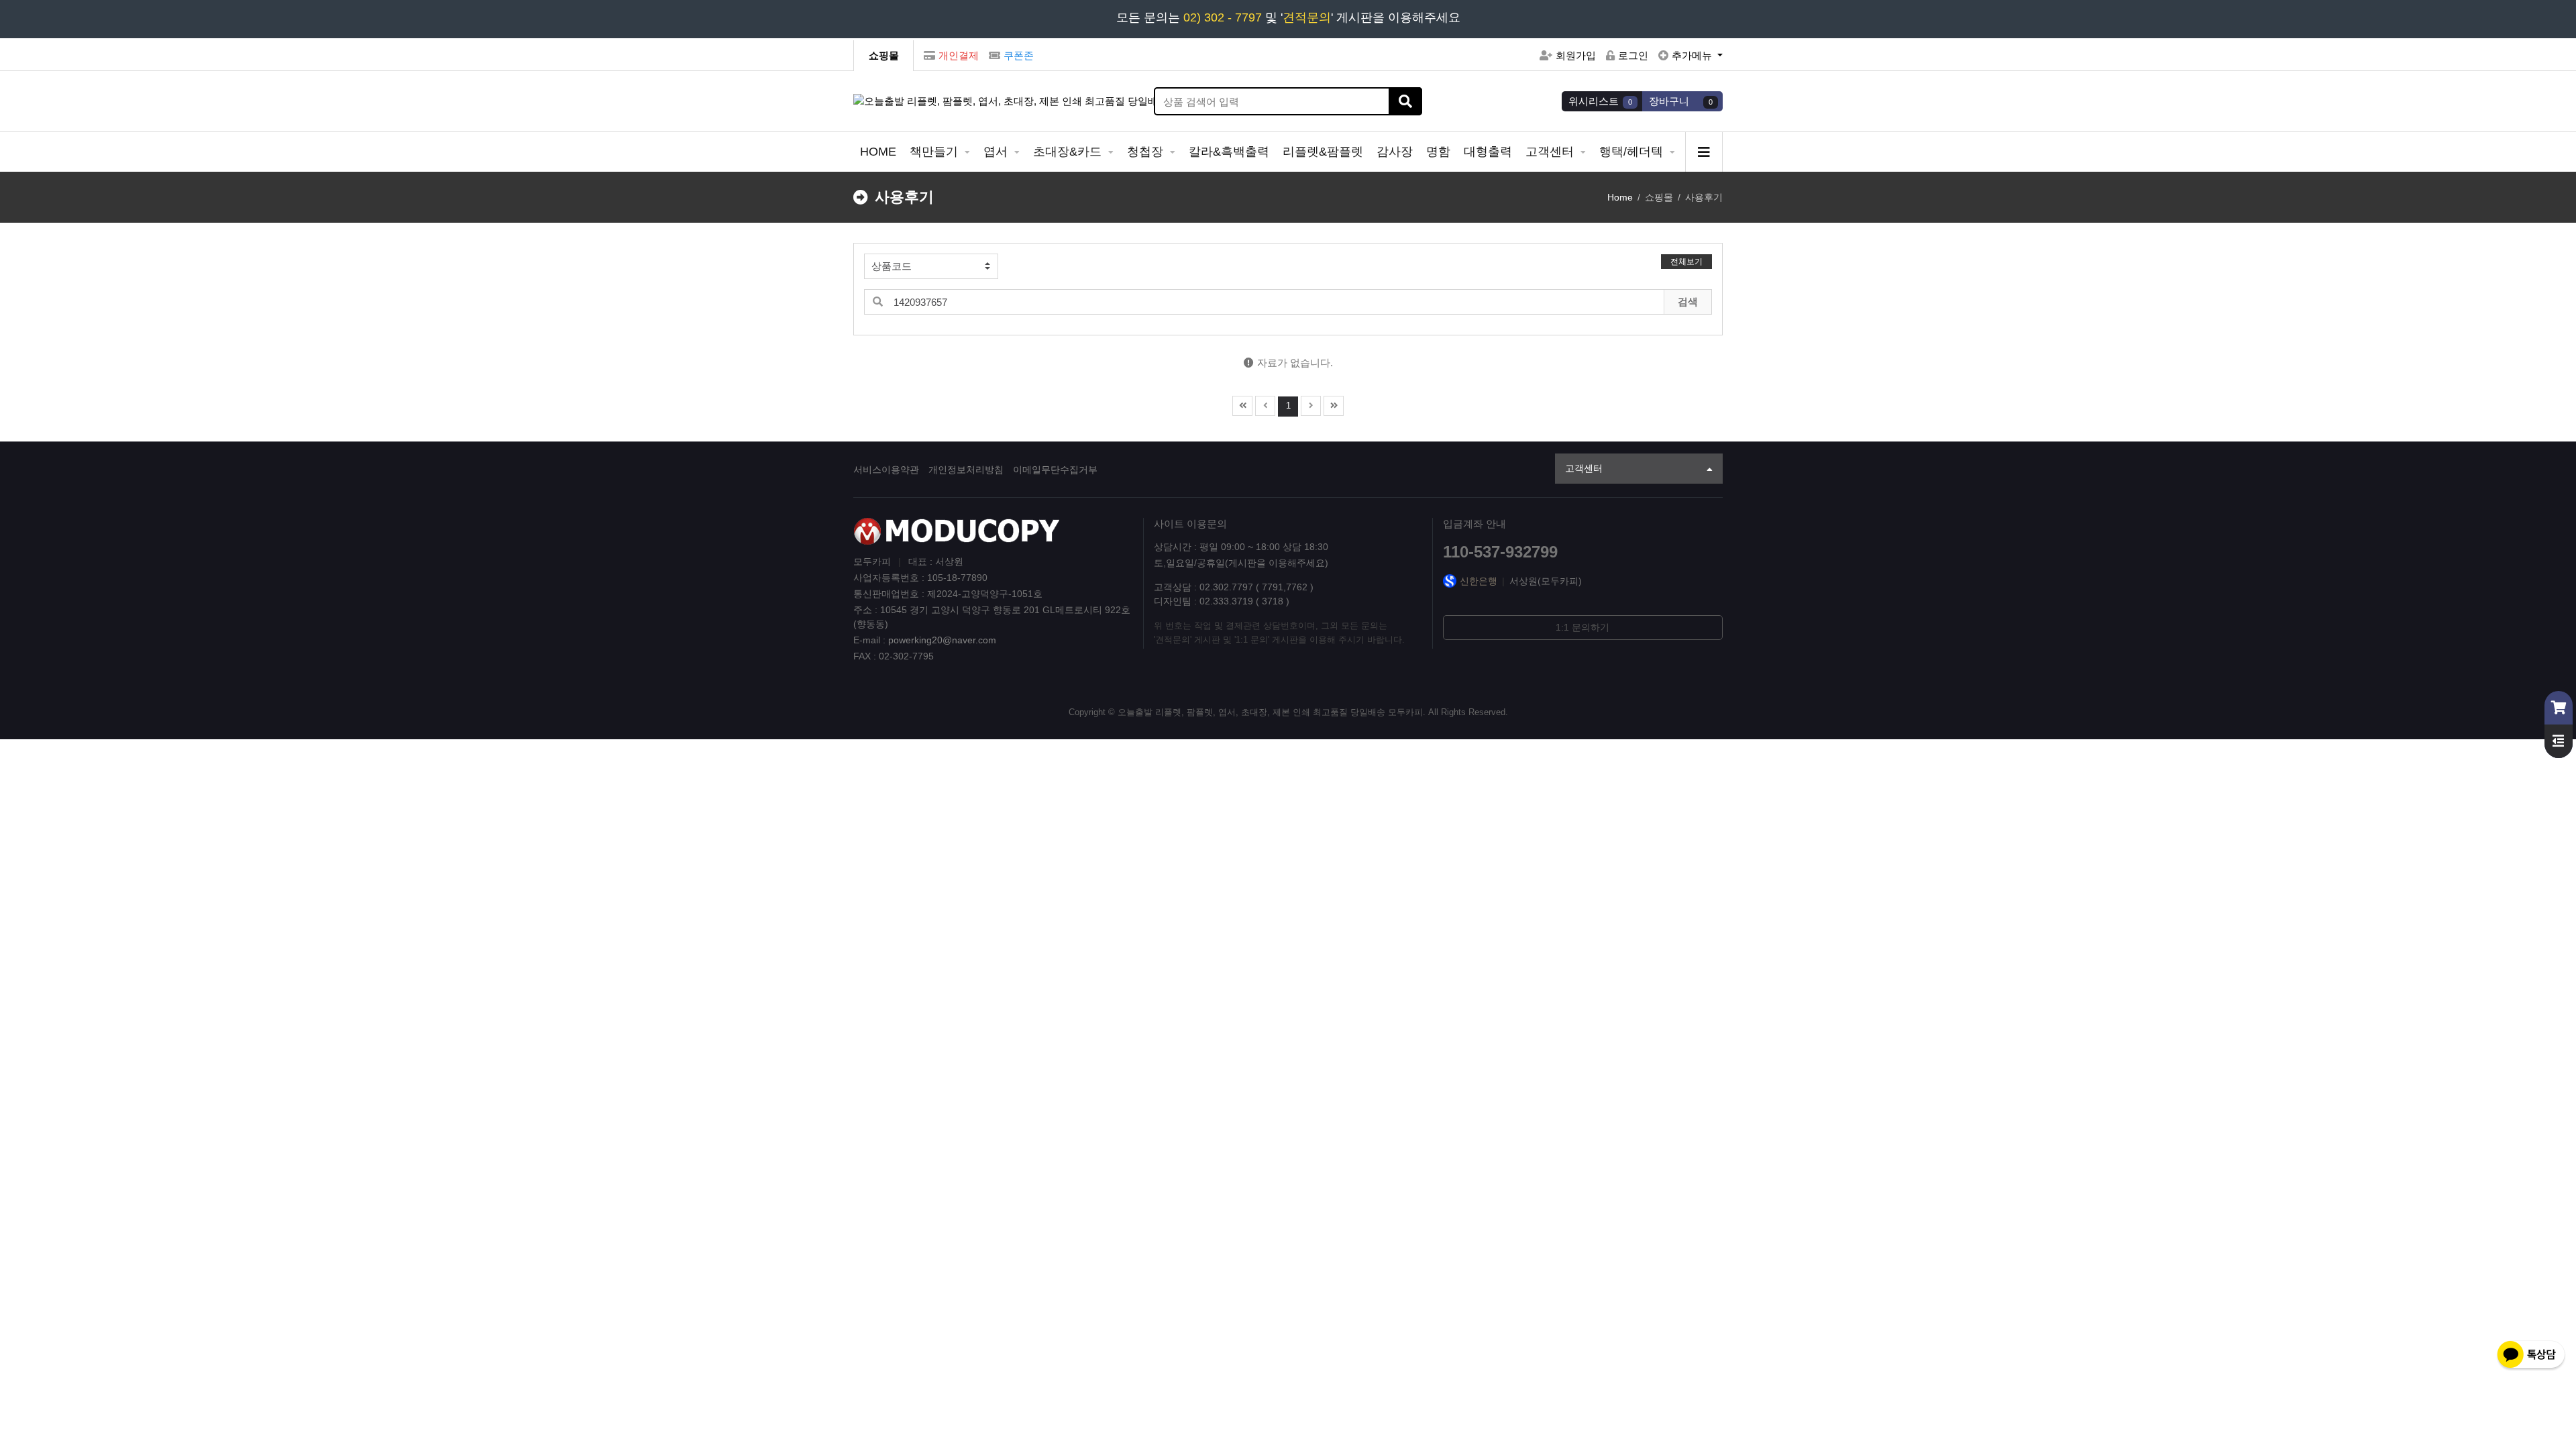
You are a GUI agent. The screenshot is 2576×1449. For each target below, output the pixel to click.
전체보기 (1686, 262)
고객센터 (1551, 152)
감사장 (1395, 152)
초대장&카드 (1069, 152)
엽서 (997, 152)
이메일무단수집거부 (1055, 470)
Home (1620, 197)
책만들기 (935, 152)
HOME (878, 152)
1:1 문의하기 (1582, 627)
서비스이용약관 (886, 470)
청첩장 (1147, 152)
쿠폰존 (1019, 55)
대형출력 (1488, 152)
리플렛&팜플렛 (1323, 152)
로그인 (1633, 55)
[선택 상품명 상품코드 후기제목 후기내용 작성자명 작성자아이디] (931, 266)
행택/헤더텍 (1633, 152)
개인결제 (959, 55)
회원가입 (1576, 55)
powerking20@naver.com (942, 640)
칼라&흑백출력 (1229, 152)
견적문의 (1307, 17)
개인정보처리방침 (966, 470)
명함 (1438, 152)
